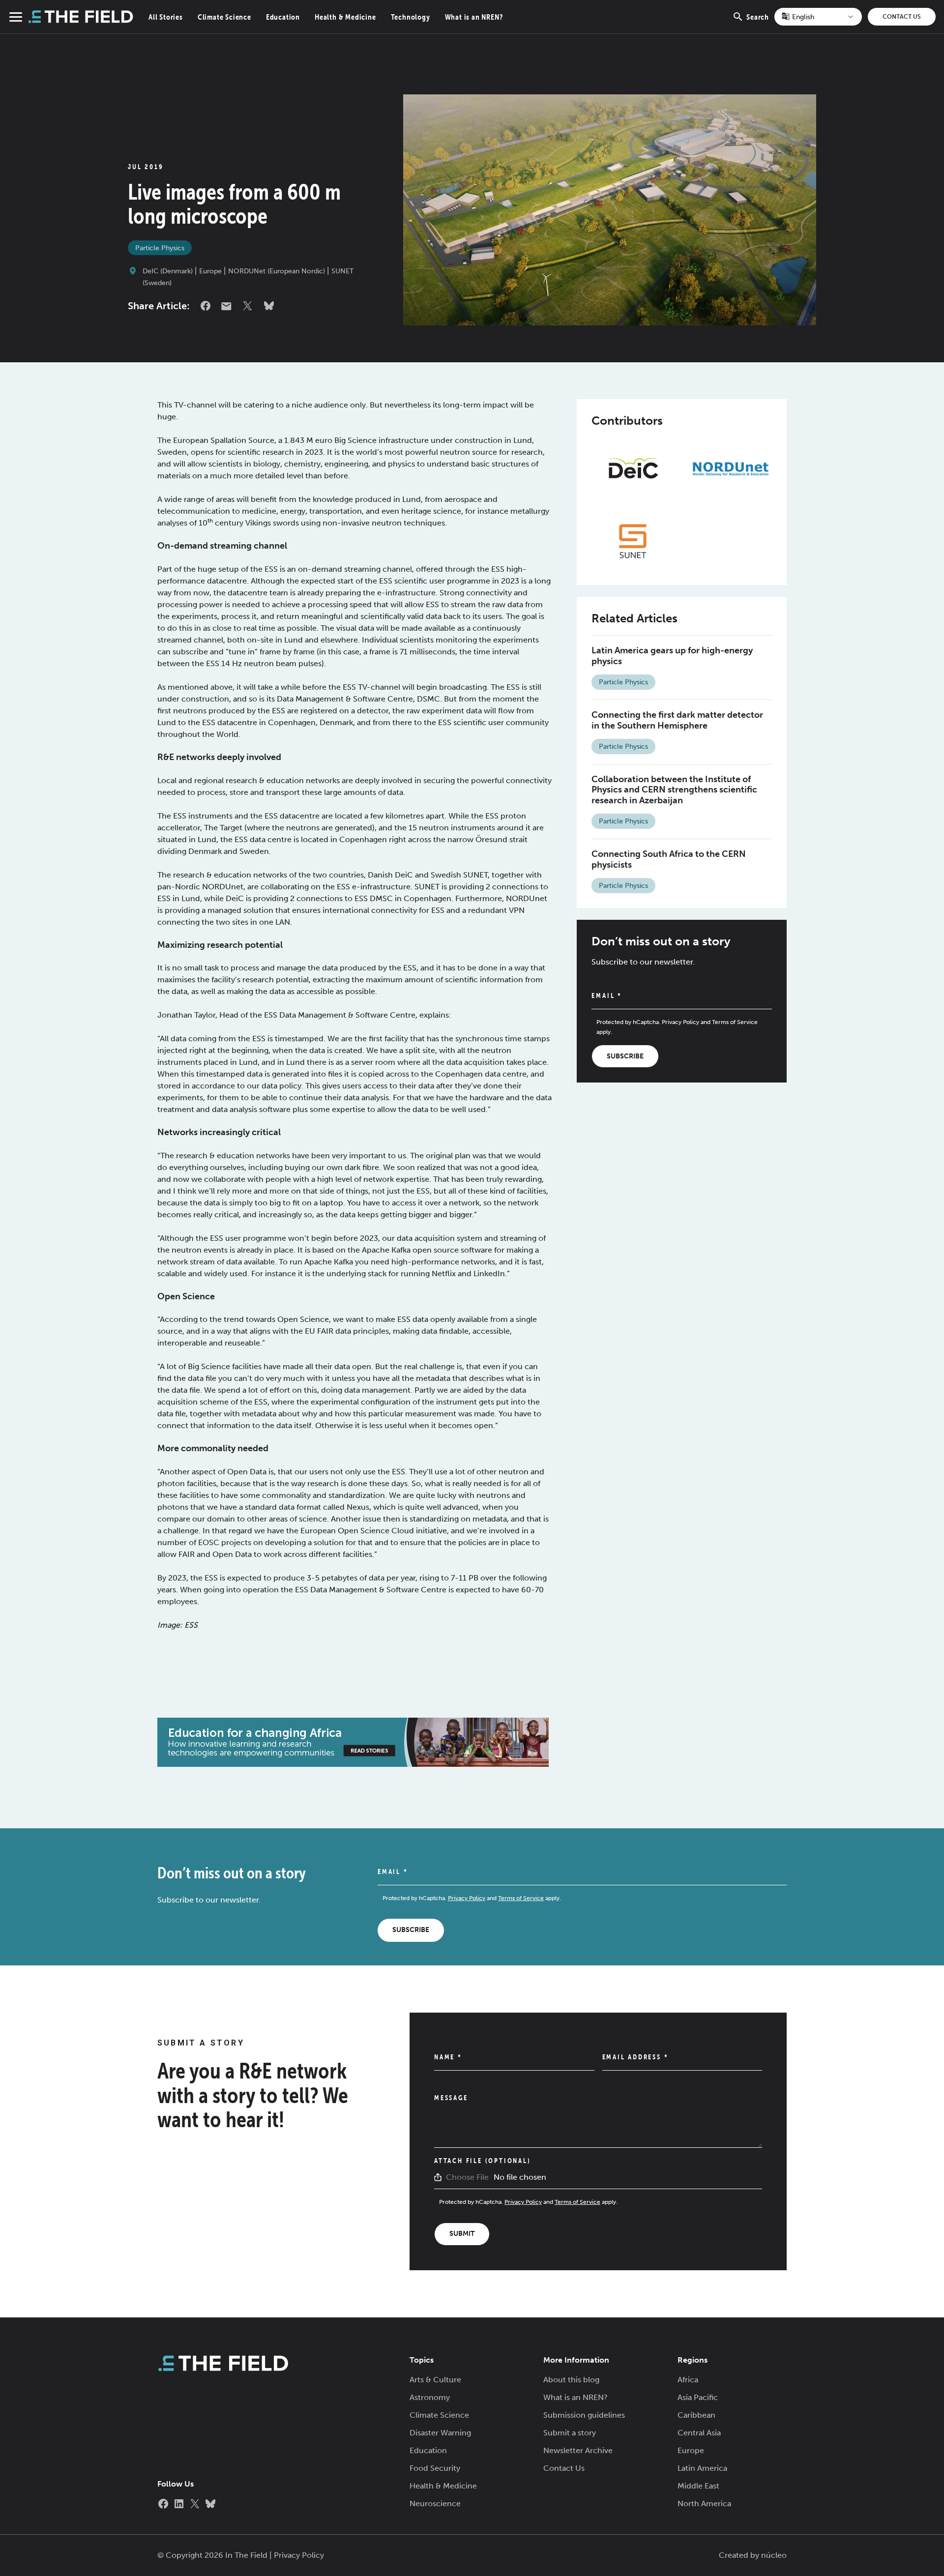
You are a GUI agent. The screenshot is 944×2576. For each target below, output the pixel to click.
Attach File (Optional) (483, 2161)
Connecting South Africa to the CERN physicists (669, 859)
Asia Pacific (698, 2397)
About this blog (571, 2380)
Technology (411, 17)
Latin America (702, 2468)
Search (758, 23)
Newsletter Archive (578, 2450)
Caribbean (696, 2415)
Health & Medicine (345, 17)
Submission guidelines (584, 2415)
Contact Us (902, 17)
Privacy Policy (680, 1022)
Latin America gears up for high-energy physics (672, 656)
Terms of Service (735, 1022)
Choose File (467, 2177)
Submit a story (570, 2433)
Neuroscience (435, 2503)
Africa (688, 2380)
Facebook (206, 306)
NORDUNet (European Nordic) (277, 271)
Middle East (698, 2486)
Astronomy (430, 2397)
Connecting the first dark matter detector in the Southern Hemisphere (677, 720)
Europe (210, 271)
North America (704, 2503)
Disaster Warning (440, 2433)
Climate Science (224, 17)
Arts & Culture (435, 2380)
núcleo (774, 2555)
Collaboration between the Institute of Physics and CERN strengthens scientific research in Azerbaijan (674, 790)
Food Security (435, 2468)
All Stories (166, 17)
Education (283, 17)
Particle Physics (160, 248)
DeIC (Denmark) (168, 271)
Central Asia (699, 2433)
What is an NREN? (474, 17)
